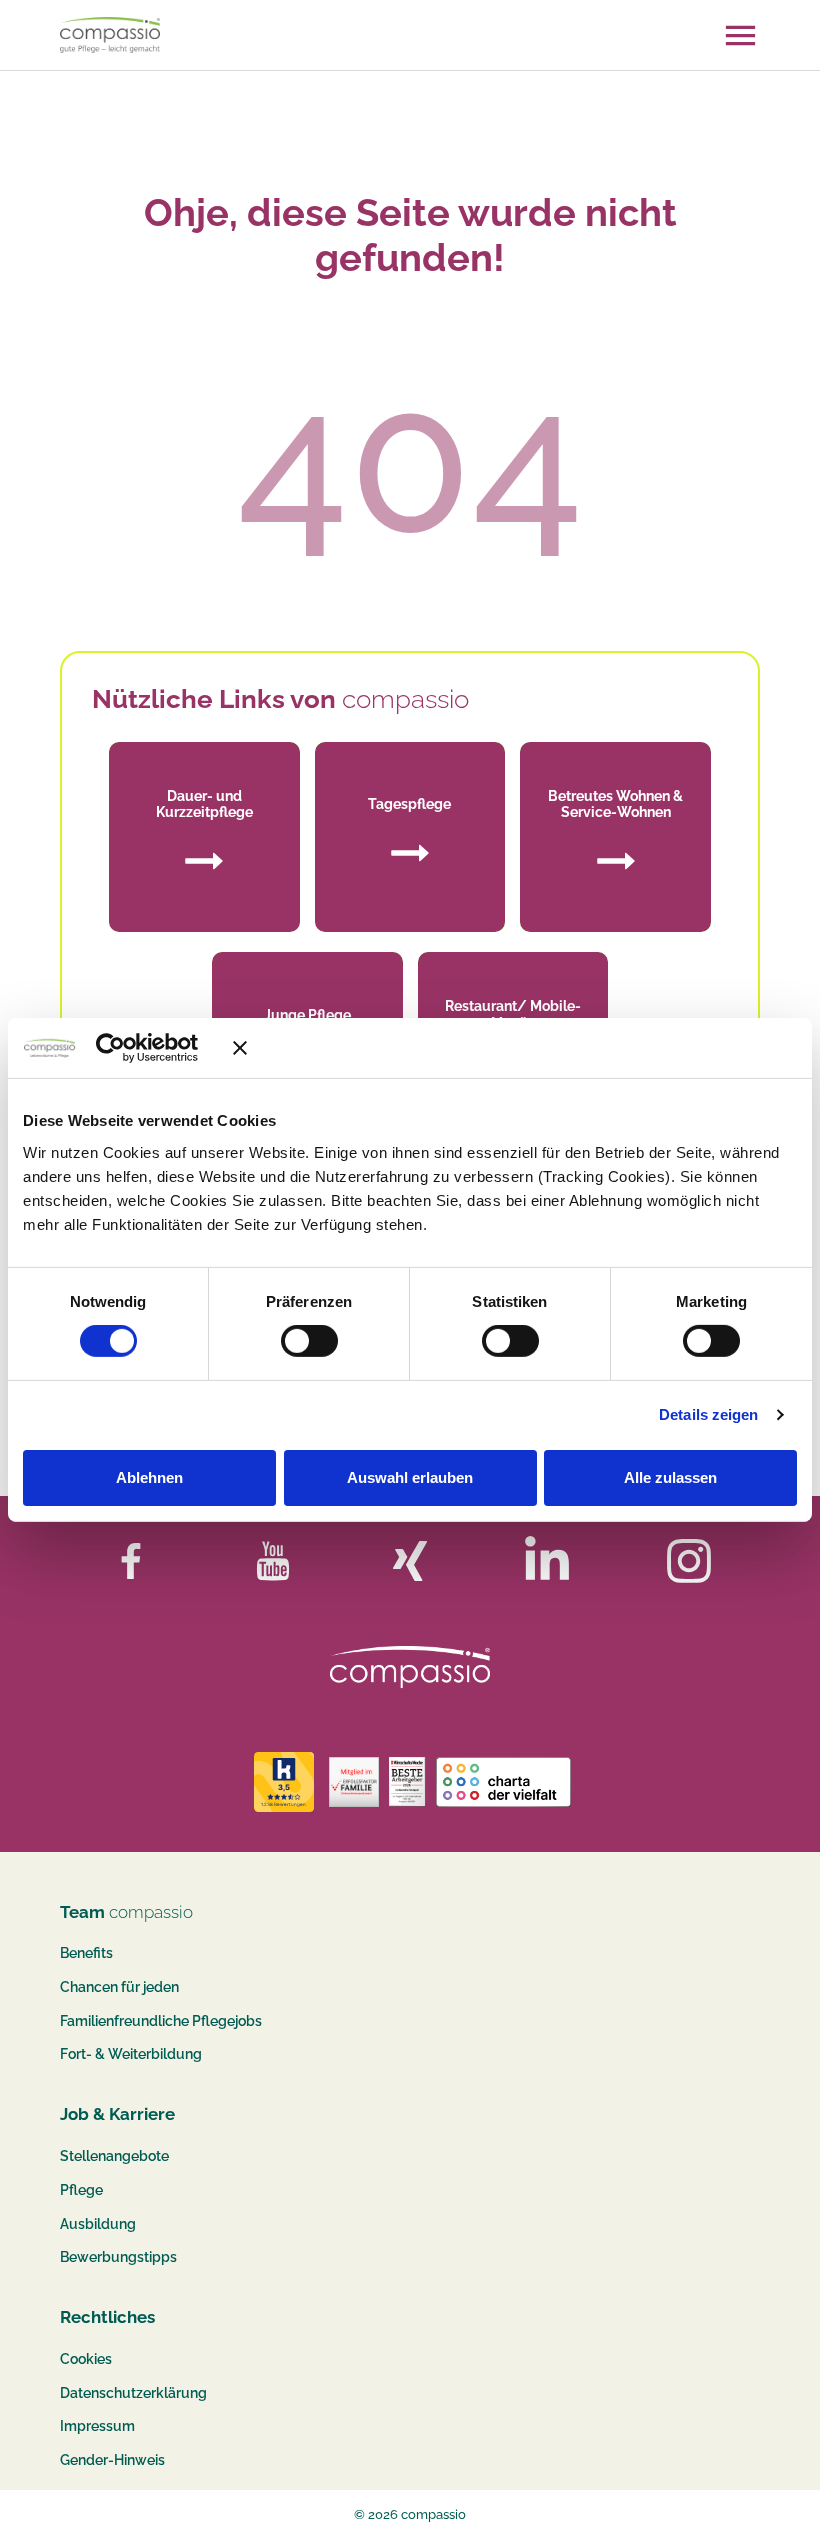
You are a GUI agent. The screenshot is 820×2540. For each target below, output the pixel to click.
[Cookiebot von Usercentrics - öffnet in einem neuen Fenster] (139, 1048)
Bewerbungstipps (118, 2257)
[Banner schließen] (515, 1048)
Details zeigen (708, 1414)
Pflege (81, 2190)
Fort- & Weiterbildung (131, 2054)
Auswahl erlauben (410, 1477)
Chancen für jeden (119, 1987)
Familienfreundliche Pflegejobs (161, 2021)
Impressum (97, 2426)
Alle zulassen (670, 1477)
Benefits (86, 1953)
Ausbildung (98, 2224)
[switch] (309, 1341)
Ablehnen (149, 1477)
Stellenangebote (114, 2156)
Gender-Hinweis (112, 2460)
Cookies (86, 2359)
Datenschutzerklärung (133, 2393)
